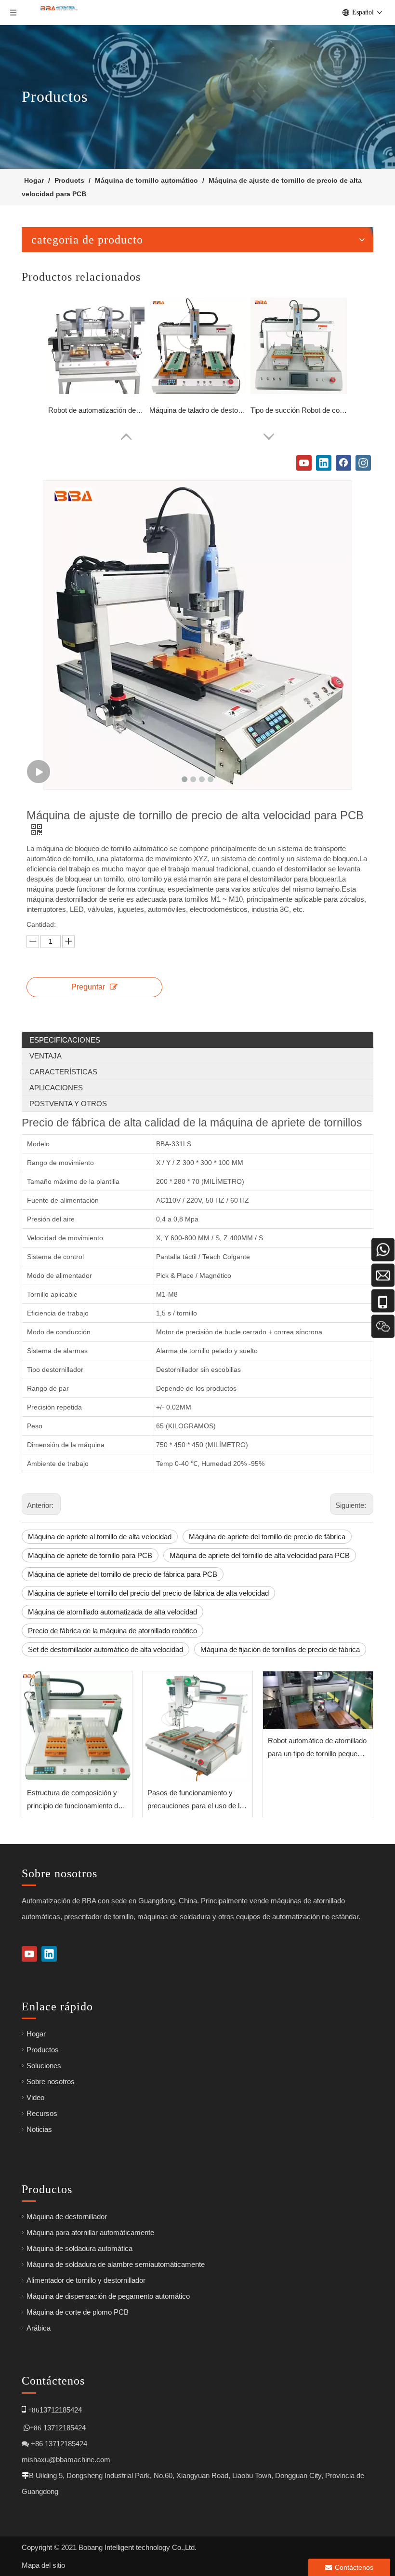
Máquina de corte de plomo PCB (78, 2312)
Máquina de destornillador (67, 2217)
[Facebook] (343, 463)
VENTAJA (46, 1056)
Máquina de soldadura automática (79, 2248)
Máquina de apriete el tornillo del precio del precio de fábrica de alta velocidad (148, 1593)
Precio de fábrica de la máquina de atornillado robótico (112, 1631)
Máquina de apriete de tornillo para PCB (90, 1555)
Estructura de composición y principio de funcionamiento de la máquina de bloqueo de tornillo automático (74, 1800)
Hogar (36, 2034)
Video (35, 2097)
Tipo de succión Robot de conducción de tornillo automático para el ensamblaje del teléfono (299, 410)
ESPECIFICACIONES (65, 1040)
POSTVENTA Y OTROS (68, 1104)
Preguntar (88, 987)
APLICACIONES (56, 1088)
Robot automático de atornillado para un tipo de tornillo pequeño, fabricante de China (317, 1748)
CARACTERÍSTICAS (63, 1072)
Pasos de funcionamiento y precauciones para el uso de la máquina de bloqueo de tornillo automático (195, 1800)
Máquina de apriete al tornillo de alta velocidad (100, 1537)
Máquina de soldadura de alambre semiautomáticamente (116, 2264)
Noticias (39, 2129)
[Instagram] (363, 463)
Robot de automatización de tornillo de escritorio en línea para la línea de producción (96, 410)
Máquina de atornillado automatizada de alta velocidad (112, 1612)
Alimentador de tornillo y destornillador (86, 2280)
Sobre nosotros (51, 2081)
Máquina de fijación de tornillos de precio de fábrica (280, 1649)
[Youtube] (304, 463)
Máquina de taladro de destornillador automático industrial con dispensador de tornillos (197, 410)
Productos (43, 2050)
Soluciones (44, 2066)
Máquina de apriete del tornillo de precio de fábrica (267, 1537)
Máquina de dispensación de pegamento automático (108, 2296)
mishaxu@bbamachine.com (66, 2460)
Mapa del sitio (43, 2565)
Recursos (42, 2113)
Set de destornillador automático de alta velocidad (105, 1649)
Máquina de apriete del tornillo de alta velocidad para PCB (260, 1555)
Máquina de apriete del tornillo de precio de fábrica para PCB (123, 1574)
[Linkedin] (324, 463)
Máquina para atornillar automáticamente (90, 2232)
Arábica (39, 2328)
